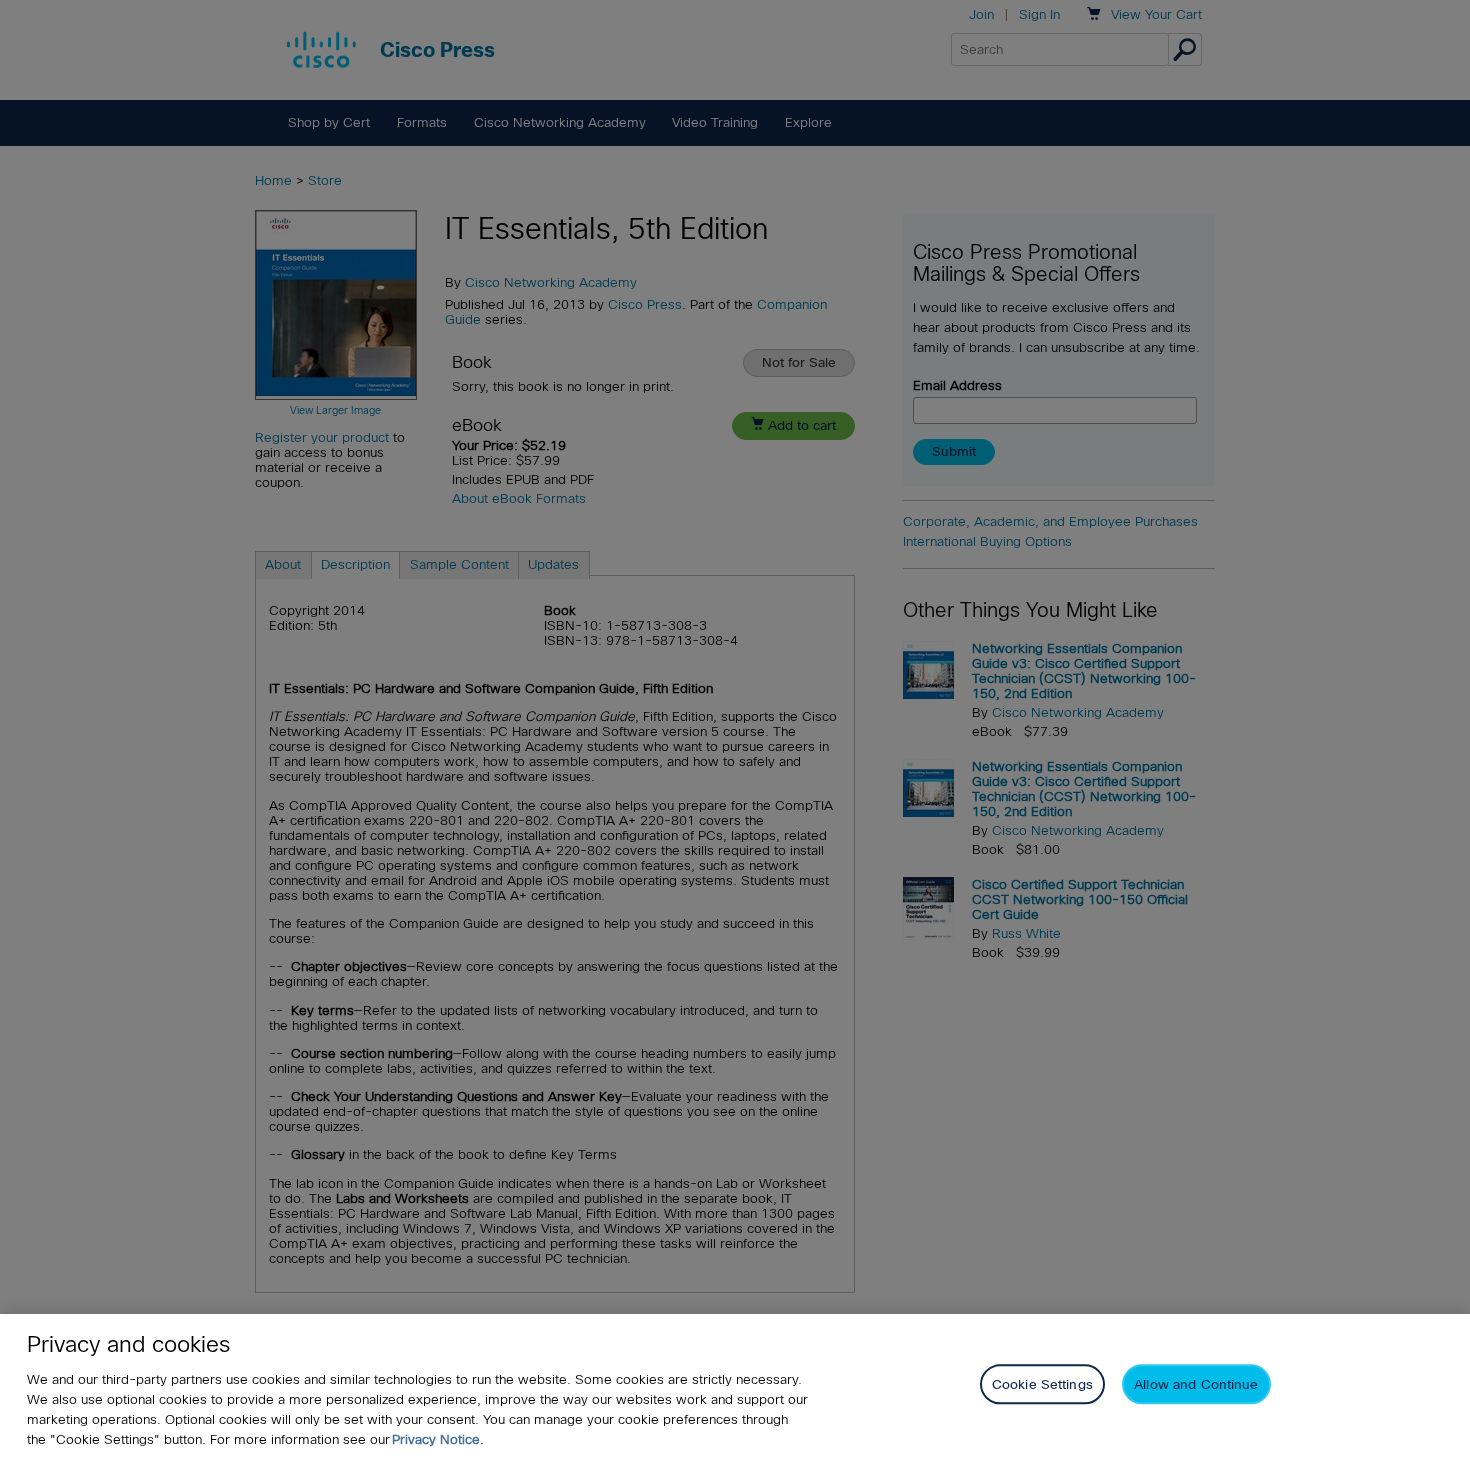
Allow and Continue (1196, 1384)
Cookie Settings (1042, 1384)
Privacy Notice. (438, 1439)
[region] (735, 1386)
